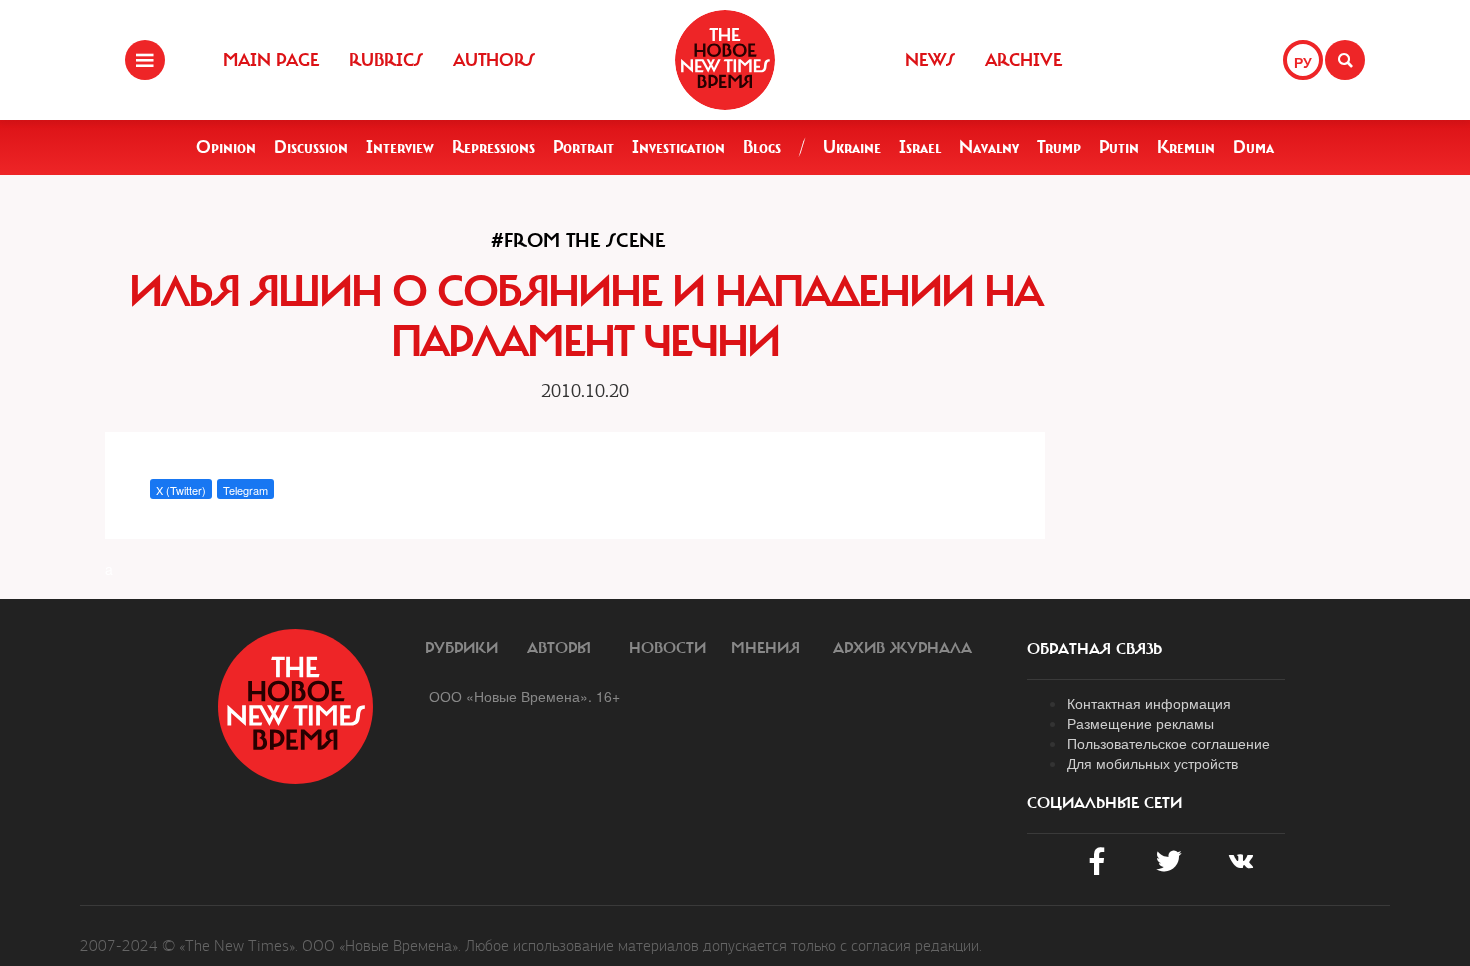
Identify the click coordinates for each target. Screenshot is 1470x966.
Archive (1023, 60)
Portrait (583, 147)
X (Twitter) (181, 490)
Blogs (762, 147)
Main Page (271, 60)
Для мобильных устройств (1152, 763)
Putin (1119, 147)
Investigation (678, 147)
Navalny (989, 147)
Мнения (765, 648)
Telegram (245, 490)
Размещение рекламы (1140, 723)
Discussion (311, 147)
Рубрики (461, 648)
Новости (667, 648)
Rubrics (386, 60)
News (930, 60)
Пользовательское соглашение (1168, 743)
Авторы (559, 648)
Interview (400, 147)
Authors (494, 60)
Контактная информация (1149, 703)
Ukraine (852, 147)
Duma (1253, 147)
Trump (1059, 147)
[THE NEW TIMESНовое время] (725, 60)
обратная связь (1094, 649)
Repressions (493, 147)
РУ (1303, 62)
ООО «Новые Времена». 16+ (524, 696)
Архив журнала (902, 648)
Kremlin (1186, 147)
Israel (920, 147)
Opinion (226, 147)
